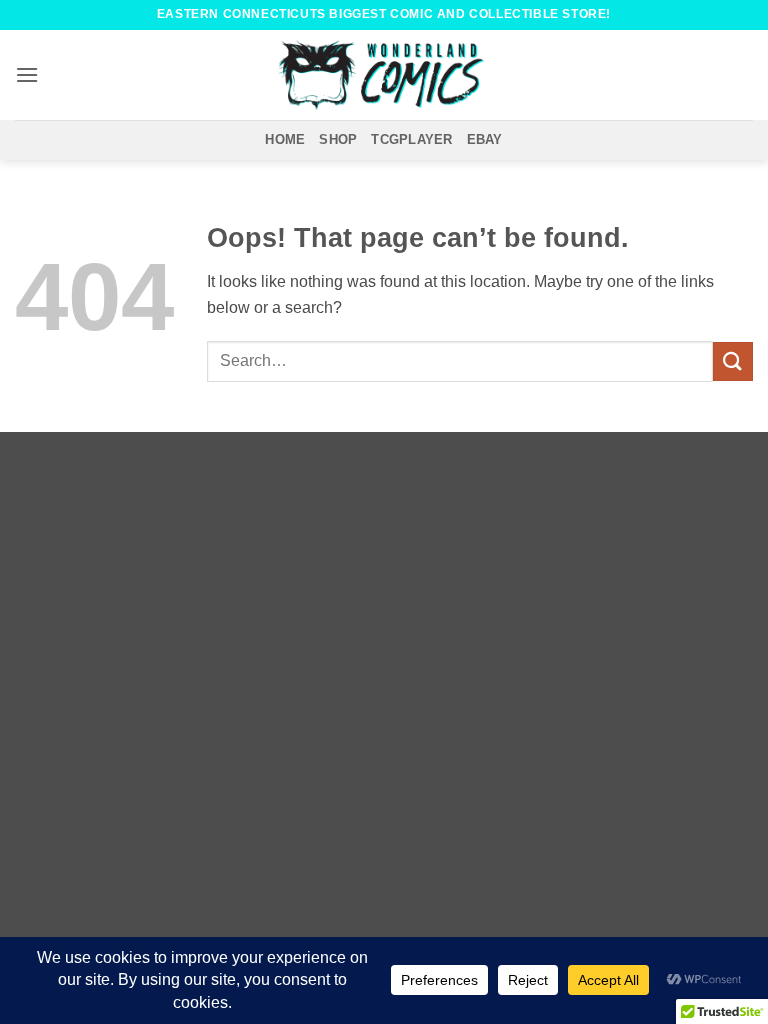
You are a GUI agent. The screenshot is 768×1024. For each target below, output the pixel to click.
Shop (338, 139)
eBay (485, 139)
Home (285, 139)
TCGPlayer (411, 139)
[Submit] (733, 361)
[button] (27, 74)
